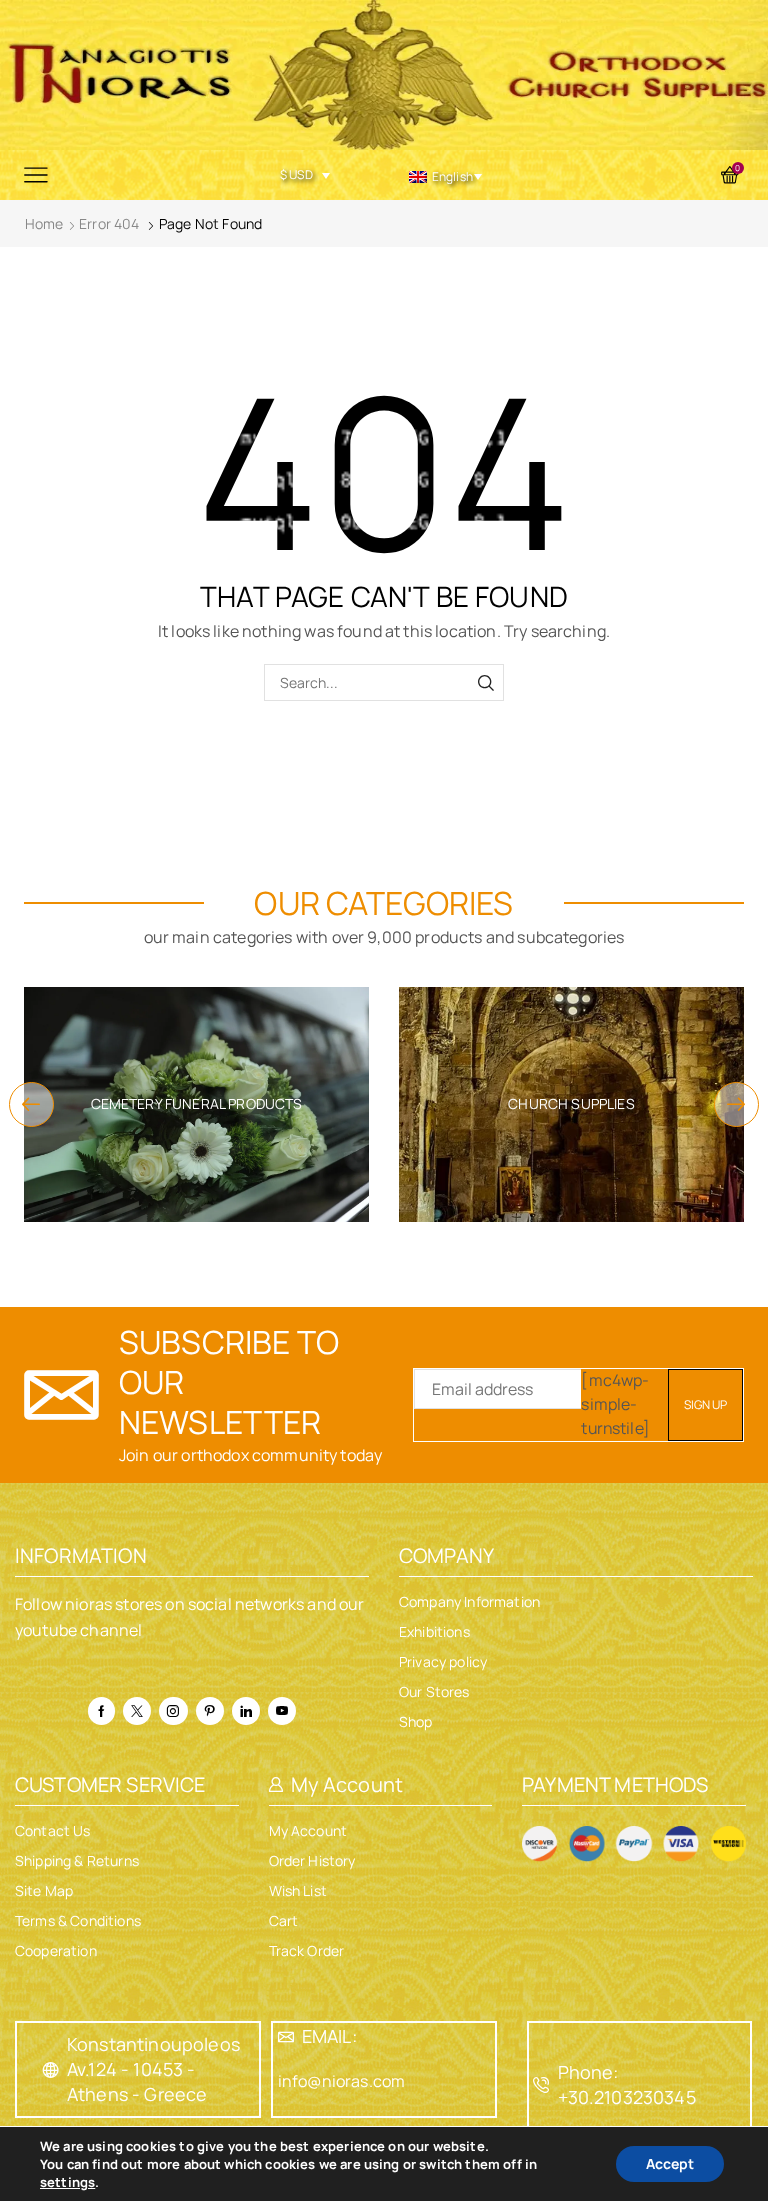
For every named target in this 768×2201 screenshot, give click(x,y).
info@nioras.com (341, 2081)
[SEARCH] (485, 682)
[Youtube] (282, 1711)
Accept (670, 2163)
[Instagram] (173, 1711)
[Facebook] (101, 1711)
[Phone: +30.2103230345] (542, 2085)
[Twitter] (137, 1711)
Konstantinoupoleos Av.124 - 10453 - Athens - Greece (153, 2069)
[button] (31, 1104)
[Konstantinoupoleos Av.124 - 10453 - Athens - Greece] (51, 2070)
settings (67, 2182)
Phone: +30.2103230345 (627, 2084)
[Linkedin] (246, 1711)
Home (44, 223)
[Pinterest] (210, 1711)
